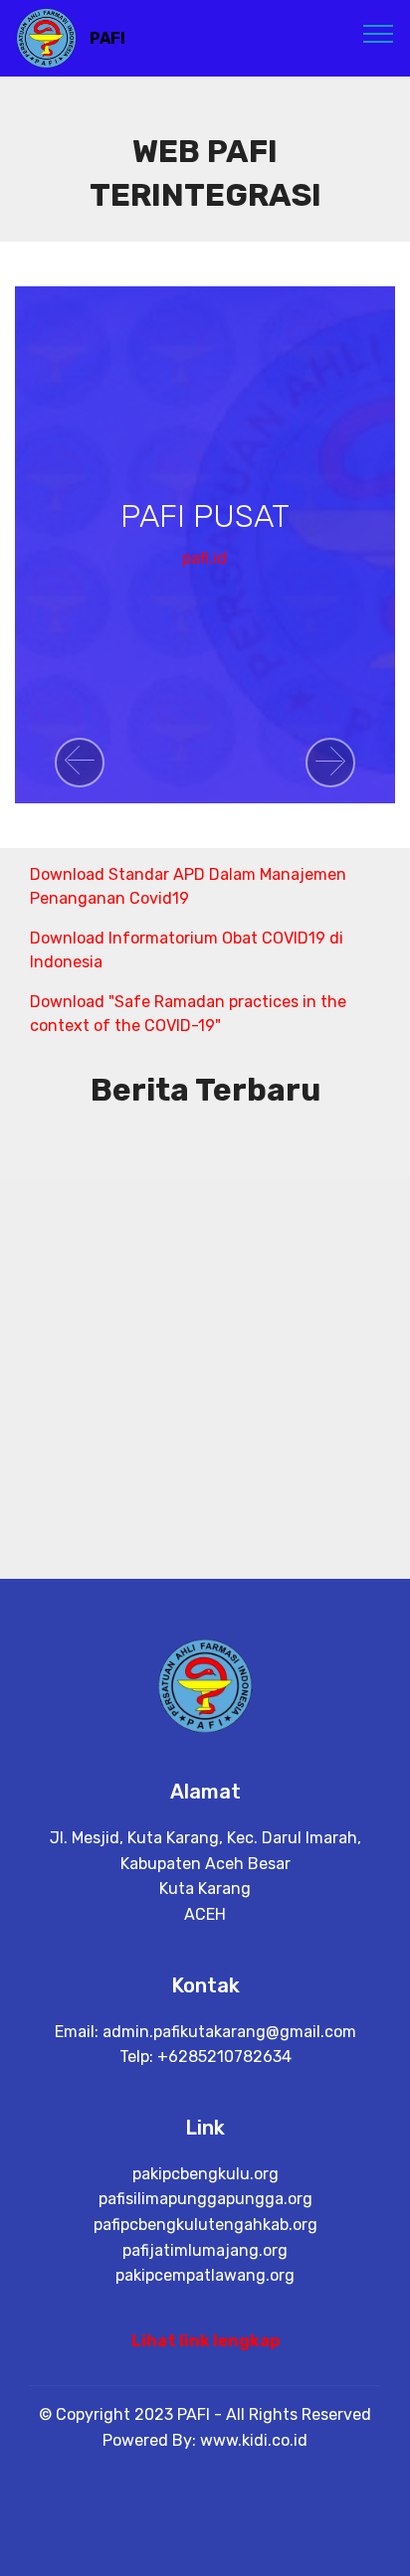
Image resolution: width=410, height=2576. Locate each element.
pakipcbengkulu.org (205, 2174)
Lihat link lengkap (205, 2341)
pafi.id (205, 558)
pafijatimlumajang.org (205, 2250)
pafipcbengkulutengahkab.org (205, 2225)
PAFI (107, 38)
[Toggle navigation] (379, 33)
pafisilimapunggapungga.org (205, 2199)
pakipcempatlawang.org (205, 2275)
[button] (80, 763)
